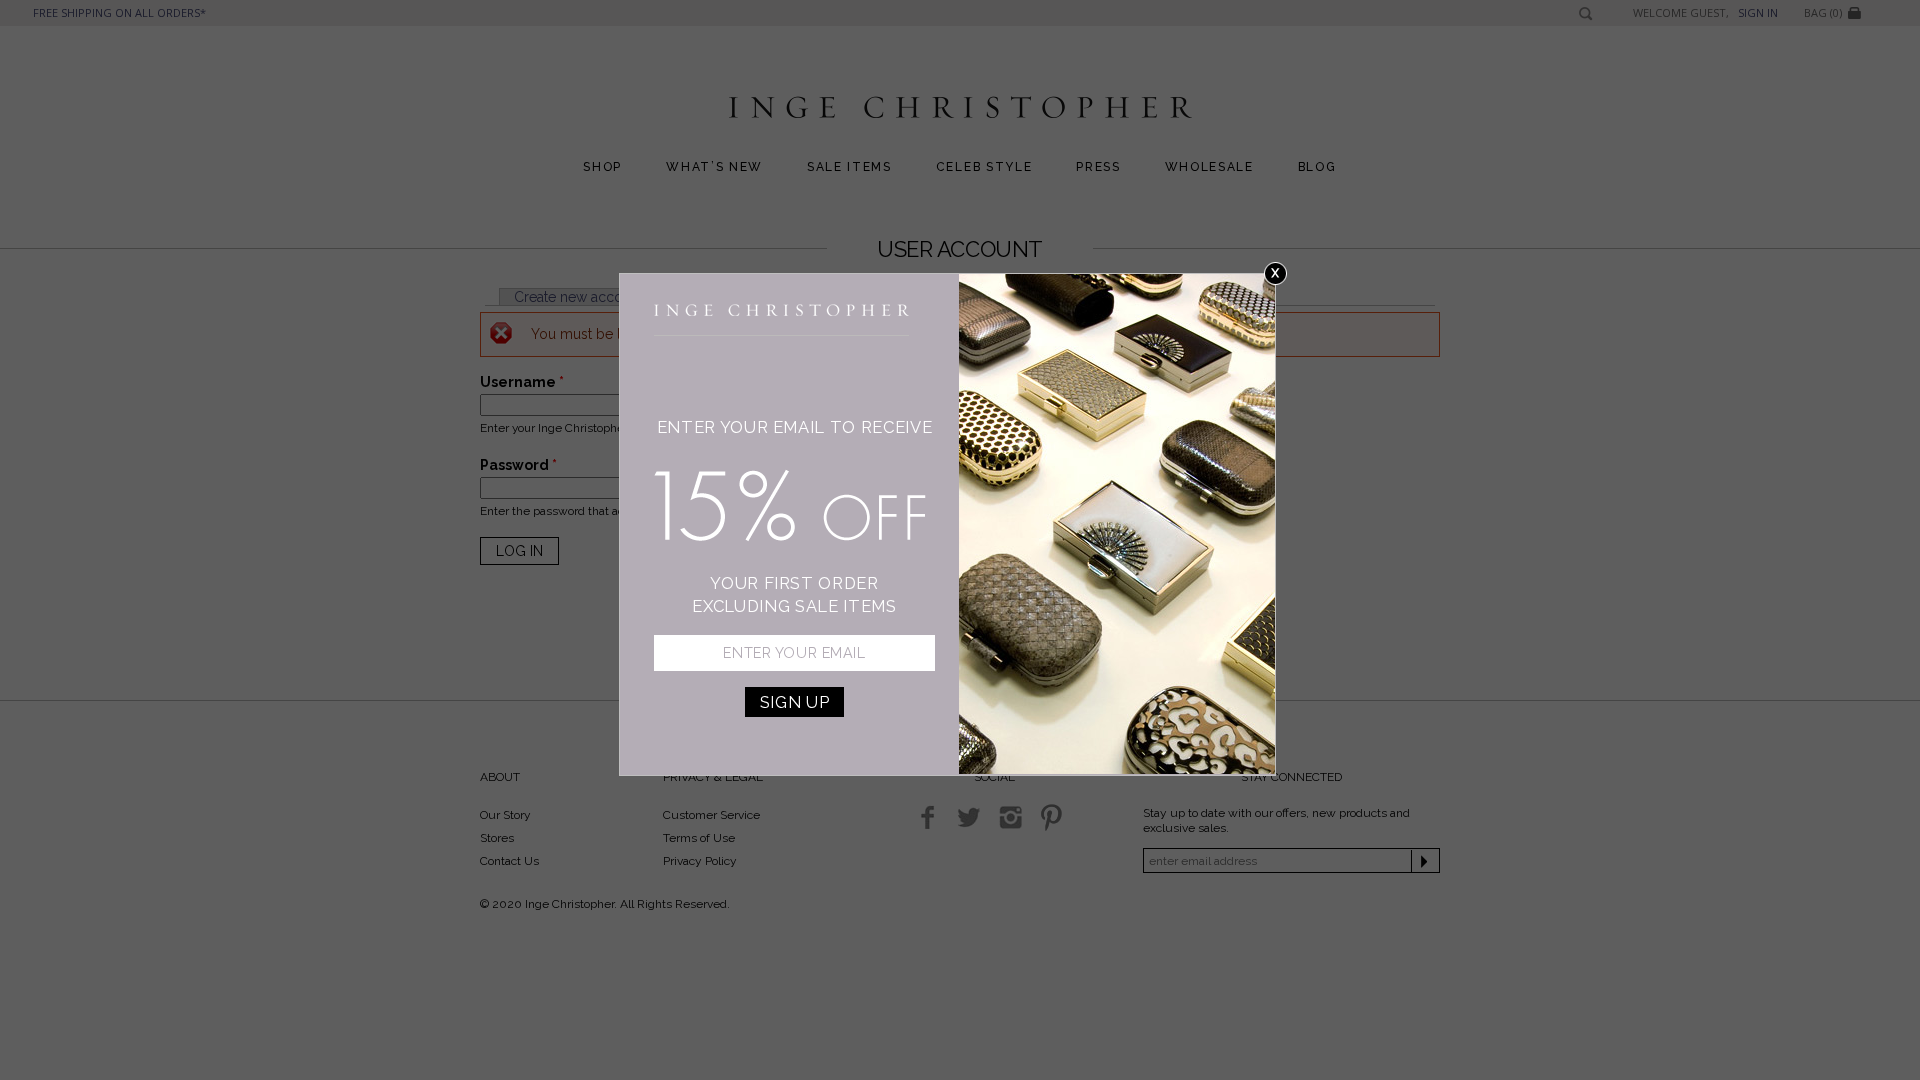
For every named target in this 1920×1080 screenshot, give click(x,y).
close (1275, 273)
